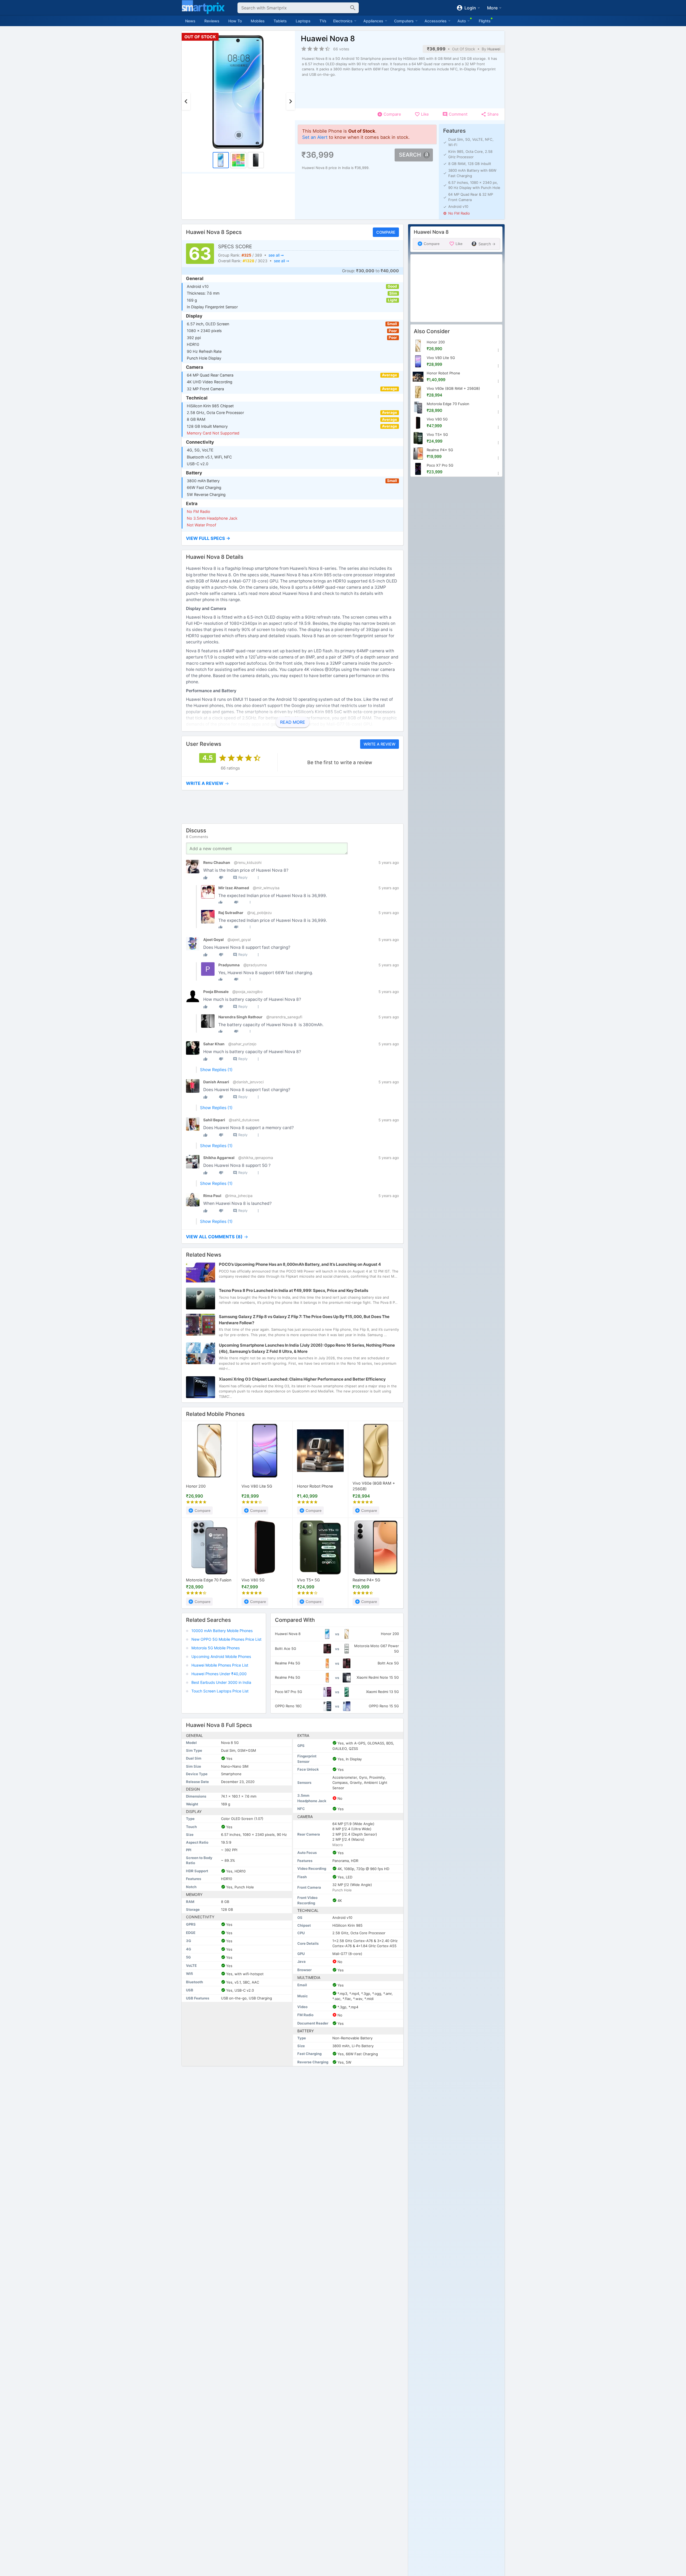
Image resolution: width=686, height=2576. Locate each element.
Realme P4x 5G (366, 1580)
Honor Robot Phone (315, 1486)
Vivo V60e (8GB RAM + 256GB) (374, 1486)
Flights (485, 21)
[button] (292, 538)
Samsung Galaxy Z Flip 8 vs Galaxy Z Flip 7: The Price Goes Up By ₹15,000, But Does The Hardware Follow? (304, 1320)
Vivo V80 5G (253, 1580)
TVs (323, 21)
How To (235, 21)
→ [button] (207, 783)
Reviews (212, 21)
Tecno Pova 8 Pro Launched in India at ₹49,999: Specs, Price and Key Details (294, 1291)
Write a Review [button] (379, 744)
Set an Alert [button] (315, 137)
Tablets (280, 21)
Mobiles (258, 21)
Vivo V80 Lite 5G (257, 1486)
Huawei (494, 49)
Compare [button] (386, 232)
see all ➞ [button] (276, 255)
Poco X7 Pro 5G (440, 465)
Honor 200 (196, 1486)
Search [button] (410, 155)
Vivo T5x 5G (308, 1580)
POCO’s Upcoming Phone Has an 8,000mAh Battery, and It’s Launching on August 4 (300, 1265)
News (190, 21)
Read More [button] (292, 722)
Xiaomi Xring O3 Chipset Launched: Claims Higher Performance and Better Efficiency (302, 1379)
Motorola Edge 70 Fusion (209, 1580)
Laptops (303, 21)
